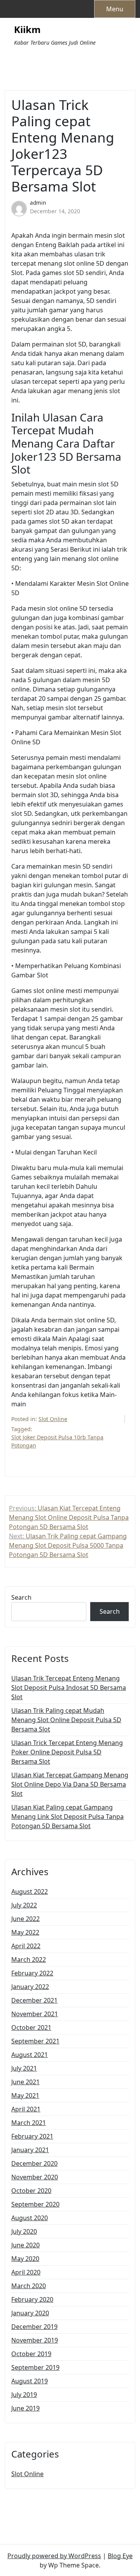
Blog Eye (120, 2556)
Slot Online (53, 1419)
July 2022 (24, 1905)
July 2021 (24, 2068)
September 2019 (35, 2367)
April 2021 (26, 2109)
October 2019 (31, 2354)
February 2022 (32, 1973)
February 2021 (32, 2136)
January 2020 (30, 2313)
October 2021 (31, 2027)
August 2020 (30, 2218)
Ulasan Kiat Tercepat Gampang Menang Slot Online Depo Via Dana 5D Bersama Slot (70, 1784)
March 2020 (29, 2286)
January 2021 (30, 2150)
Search (21, 1597)
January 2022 (30, 1987)
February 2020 (32, 2299)
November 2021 (35, 2014)
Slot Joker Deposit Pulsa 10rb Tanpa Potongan (57, 1441)
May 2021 (25, 2095)
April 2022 (26, 1946)
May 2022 (25, 1932)
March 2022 (29, 1959)
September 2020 (35, 2204)
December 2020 (34, 2163)
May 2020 (25, 2259)
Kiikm (27, 30)
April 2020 (26, 2272)
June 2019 (25, 2408)
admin (38, 203)
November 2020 (35, 2177)
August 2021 (30, 2055)
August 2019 (30, 2381)
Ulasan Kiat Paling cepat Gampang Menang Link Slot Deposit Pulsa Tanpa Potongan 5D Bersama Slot (67, 1817)
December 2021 (34, 2000)
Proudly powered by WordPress (54, 2556)
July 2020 (24, 2231)
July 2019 (24, 2395)
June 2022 (25, 1919)
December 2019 (34, 2327)
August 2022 (30, 1892)
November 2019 (35, 2340)
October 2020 (31, 2191)
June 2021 (25, 2082)
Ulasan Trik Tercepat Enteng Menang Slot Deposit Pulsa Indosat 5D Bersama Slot (69, 1688)
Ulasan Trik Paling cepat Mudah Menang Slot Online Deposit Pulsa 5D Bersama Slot (66, 1720)
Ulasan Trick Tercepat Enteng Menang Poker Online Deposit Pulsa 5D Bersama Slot (67, 1752)
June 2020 (25, 2245)
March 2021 (29, 2123)
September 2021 (35, 2041)
